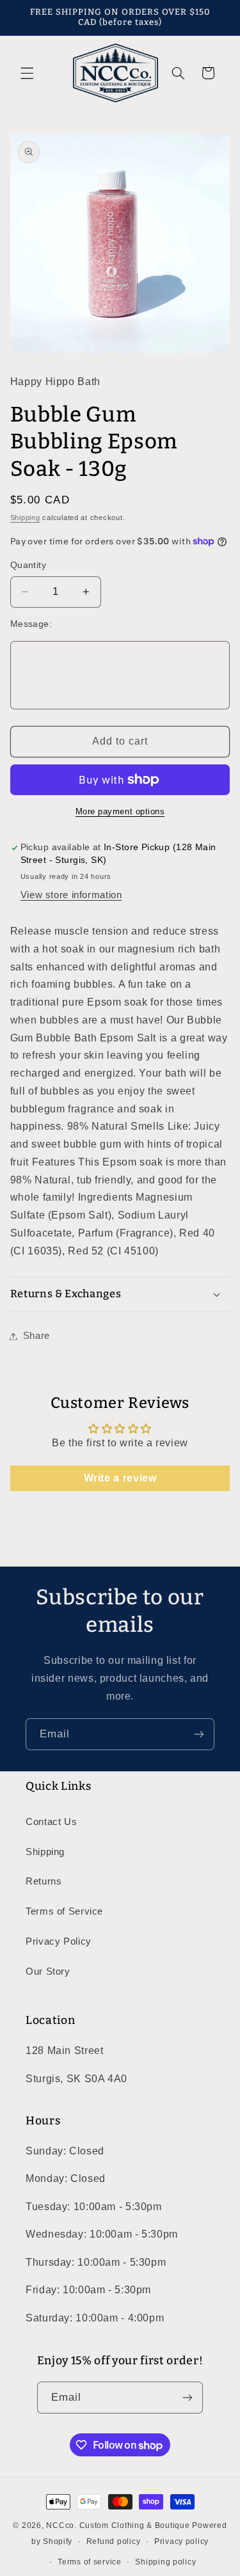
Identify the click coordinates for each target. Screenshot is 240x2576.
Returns (44, 1881)
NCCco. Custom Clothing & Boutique (118, 2525)
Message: (31, 624)
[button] (27, 73)
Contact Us (51, 1822)
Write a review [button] (120, 1478)
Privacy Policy (59, 1941)
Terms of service (90, 2562)
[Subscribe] (199, 1734)
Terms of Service (64, 1911)
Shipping (25, 518)
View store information (71, 895)
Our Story (48, 1972)
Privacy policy (181, 2541)
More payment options (120, 812)
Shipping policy (165, 2562)
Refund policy (114, 2541)
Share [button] (36, 1336)
